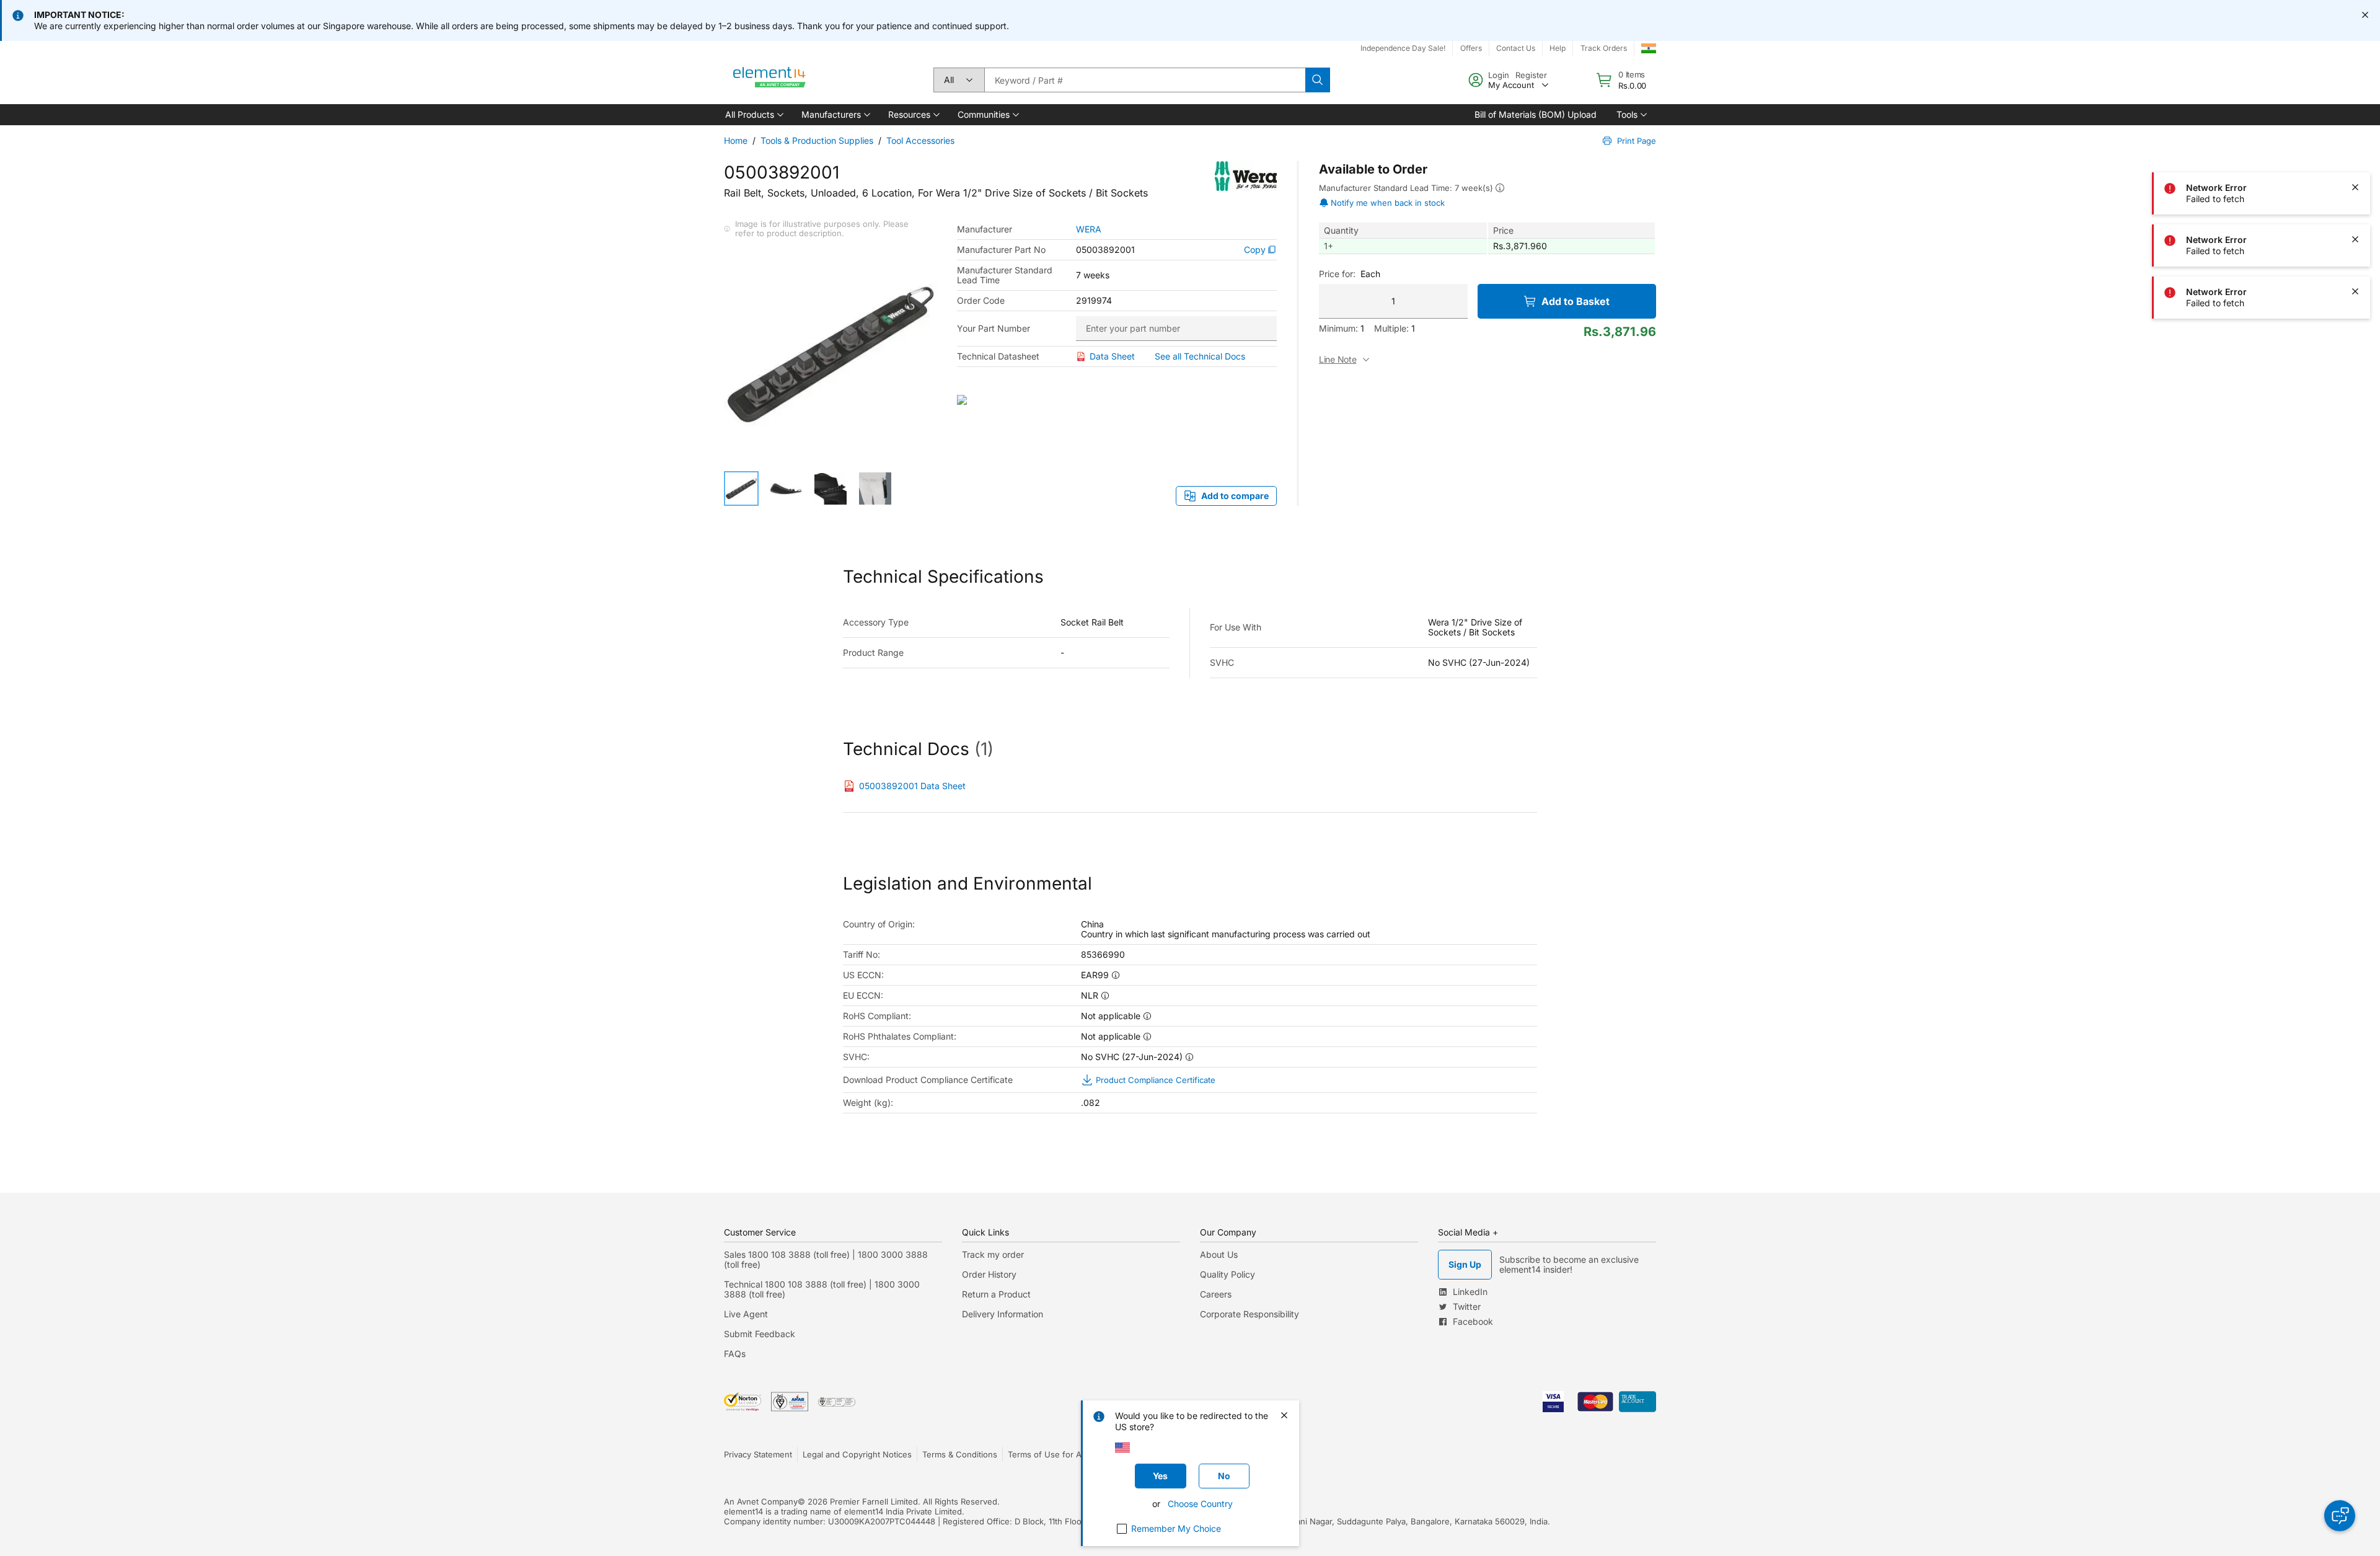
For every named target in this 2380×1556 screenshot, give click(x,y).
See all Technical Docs (1200, 356)
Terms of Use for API (1048, 1454)
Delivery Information (1003, 1314)
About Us (1219, 1254)
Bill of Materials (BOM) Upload (1536, 114)
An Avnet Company (761, 1501)
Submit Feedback (760, 1334)
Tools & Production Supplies (817, 140)
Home (736, 140)
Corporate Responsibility (1249, 1314)
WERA (1089, 229)
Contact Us (1516, 48)
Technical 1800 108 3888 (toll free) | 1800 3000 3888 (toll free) (822, 1289)
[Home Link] (770, 80)
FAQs (735, 1354)
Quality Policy (1227, 1274)
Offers (1471, 48)
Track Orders (1604, 48)
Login (1499, 75)
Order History (989, 1274)
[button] (753, 115)
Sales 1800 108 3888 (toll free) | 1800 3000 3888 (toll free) (826, 1259)
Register (1531, 75)
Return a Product (996, 1294)
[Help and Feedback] (2340, 1516)
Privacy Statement (758, 1454)
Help (1558, 48)
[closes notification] (2365, 15)
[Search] (1318, 80)
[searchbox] (1145, 80)
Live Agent (746, 1314)
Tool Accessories (920, 140)
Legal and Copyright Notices (857, 1454)
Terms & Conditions (960, 1454)
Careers (1216, 1294)
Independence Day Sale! (1403, 48)
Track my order (993, 1254)
